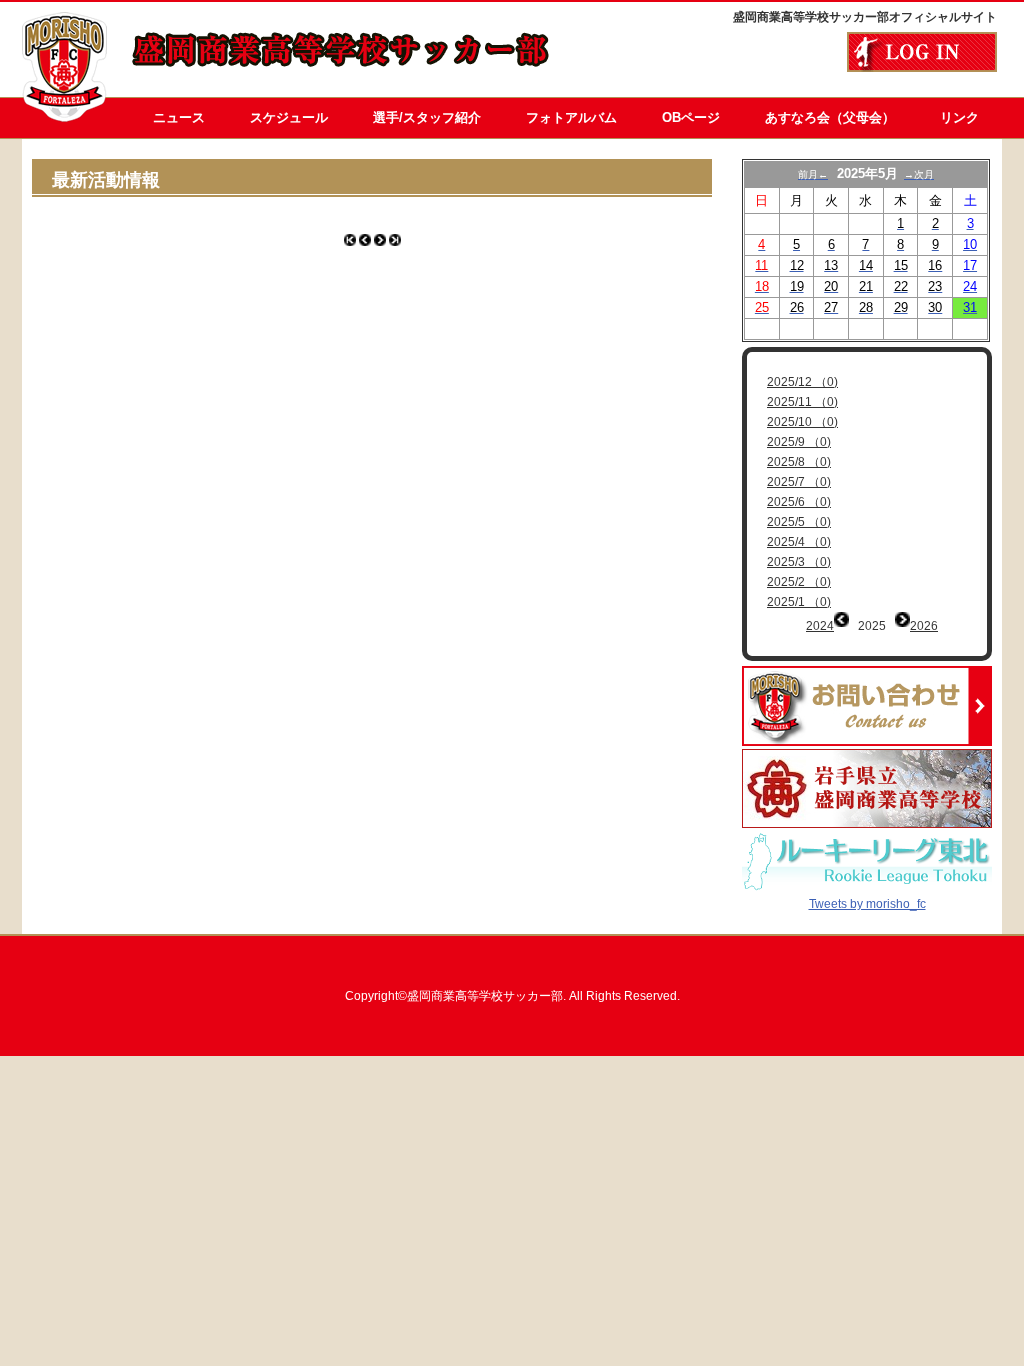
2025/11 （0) (802, 402)
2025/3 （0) (799, 562)
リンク (959, 117)
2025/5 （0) (799, 522)
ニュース (179, 117)
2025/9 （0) (799, 442)
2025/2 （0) (799, 582)
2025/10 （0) (802, 422)
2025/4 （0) (799, 542)
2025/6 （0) (799, 502)
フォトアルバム (571, 117)
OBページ (691, 117)
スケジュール (289, 117)
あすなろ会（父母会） (830, 117)
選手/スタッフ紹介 (427, 117)
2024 (820, 626)
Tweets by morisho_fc (867, 904)
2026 (924, 626)
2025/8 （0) (799, 462)
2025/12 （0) (802, 382)
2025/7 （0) (799, 482)
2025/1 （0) (799, 602)
